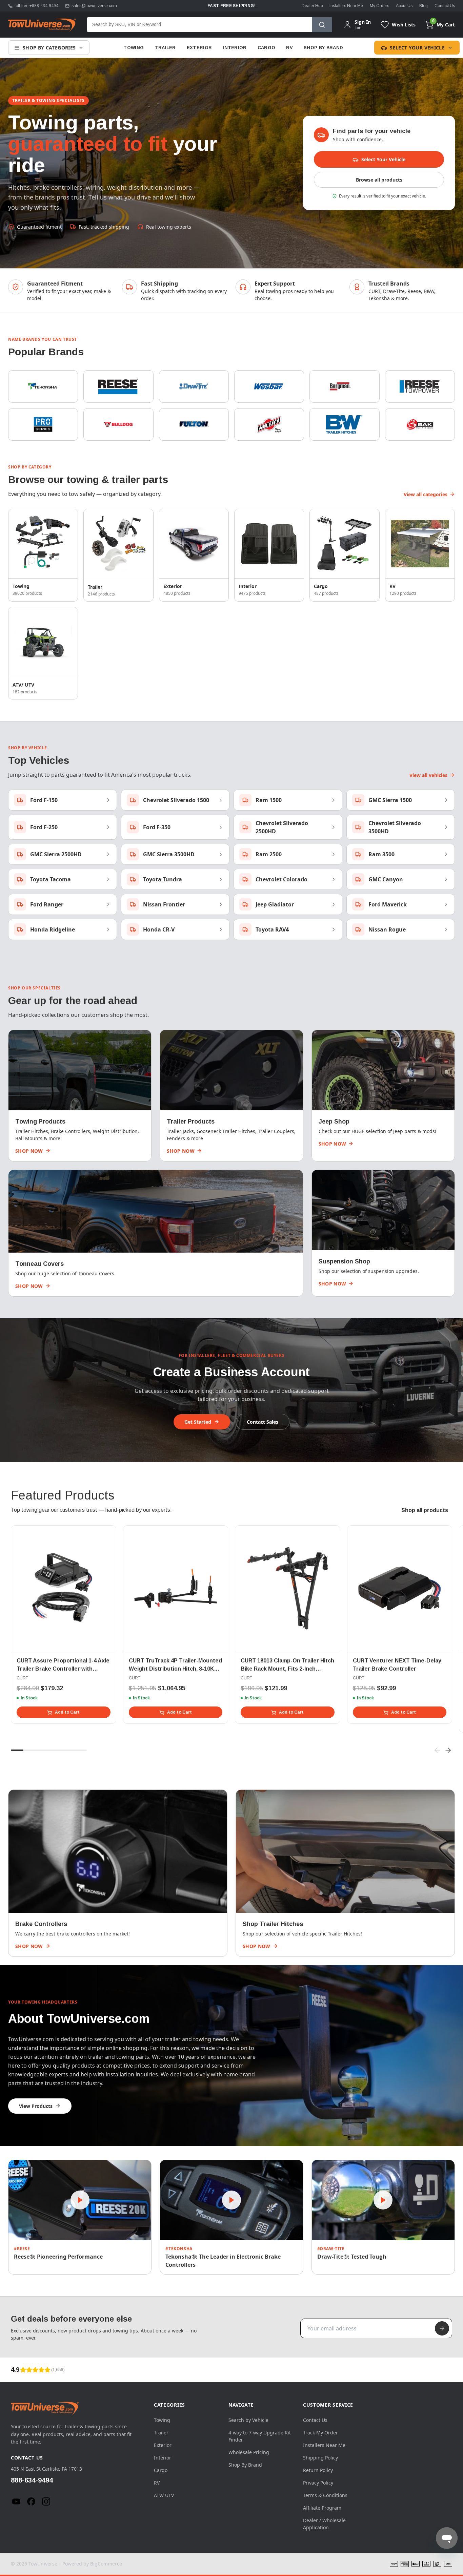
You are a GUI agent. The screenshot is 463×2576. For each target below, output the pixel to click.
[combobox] (199, 25)
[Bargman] (344, 386)
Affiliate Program (322, 2508)
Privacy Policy (318, 2483)
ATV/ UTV (164, 2495)
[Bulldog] (118, 424)
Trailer (165, 48)
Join (358, 28)
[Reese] (118, 386)
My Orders (379, 6)
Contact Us (445, 6)
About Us (404, 6)
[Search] (322, 25)
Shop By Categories (49, 48)
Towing (134, 48)
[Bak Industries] (420, 424)
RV (289, 48)
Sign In (363, 22)
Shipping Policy (320, 2458)
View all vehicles (428, 775)
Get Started (198, 1422)
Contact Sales (263, 1422)
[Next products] (448, 1750)
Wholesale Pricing (249, 2452)
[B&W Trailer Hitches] (344, 424)
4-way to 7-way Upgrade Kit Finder (260, 2436)
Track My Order (320, 2433)
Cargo (267, 48)
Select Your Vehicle (417, 48)
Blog (424, 6)
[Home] (42, 25)
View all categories (426, 494)
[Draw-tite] (194, 386)
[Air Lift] (269, 424)
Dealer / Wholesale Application (324, 2524)
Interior (235, 48)
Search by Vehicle (248, 2420)
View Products (36, 2106)
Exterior (199, 48)
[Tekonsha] (43, 386)
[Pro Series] (43, 424)
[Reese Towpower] (420, 386)
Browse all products (379, 180)
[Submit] (442, 2328)
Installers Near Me (346, 6)
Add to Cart (67, 1712)
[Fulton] (194, 424)
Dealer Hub (312, 6)
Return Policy (318, 2470)
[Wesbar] (269, 386)
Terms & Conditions (325, 2495)
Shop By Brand (323, 48)
